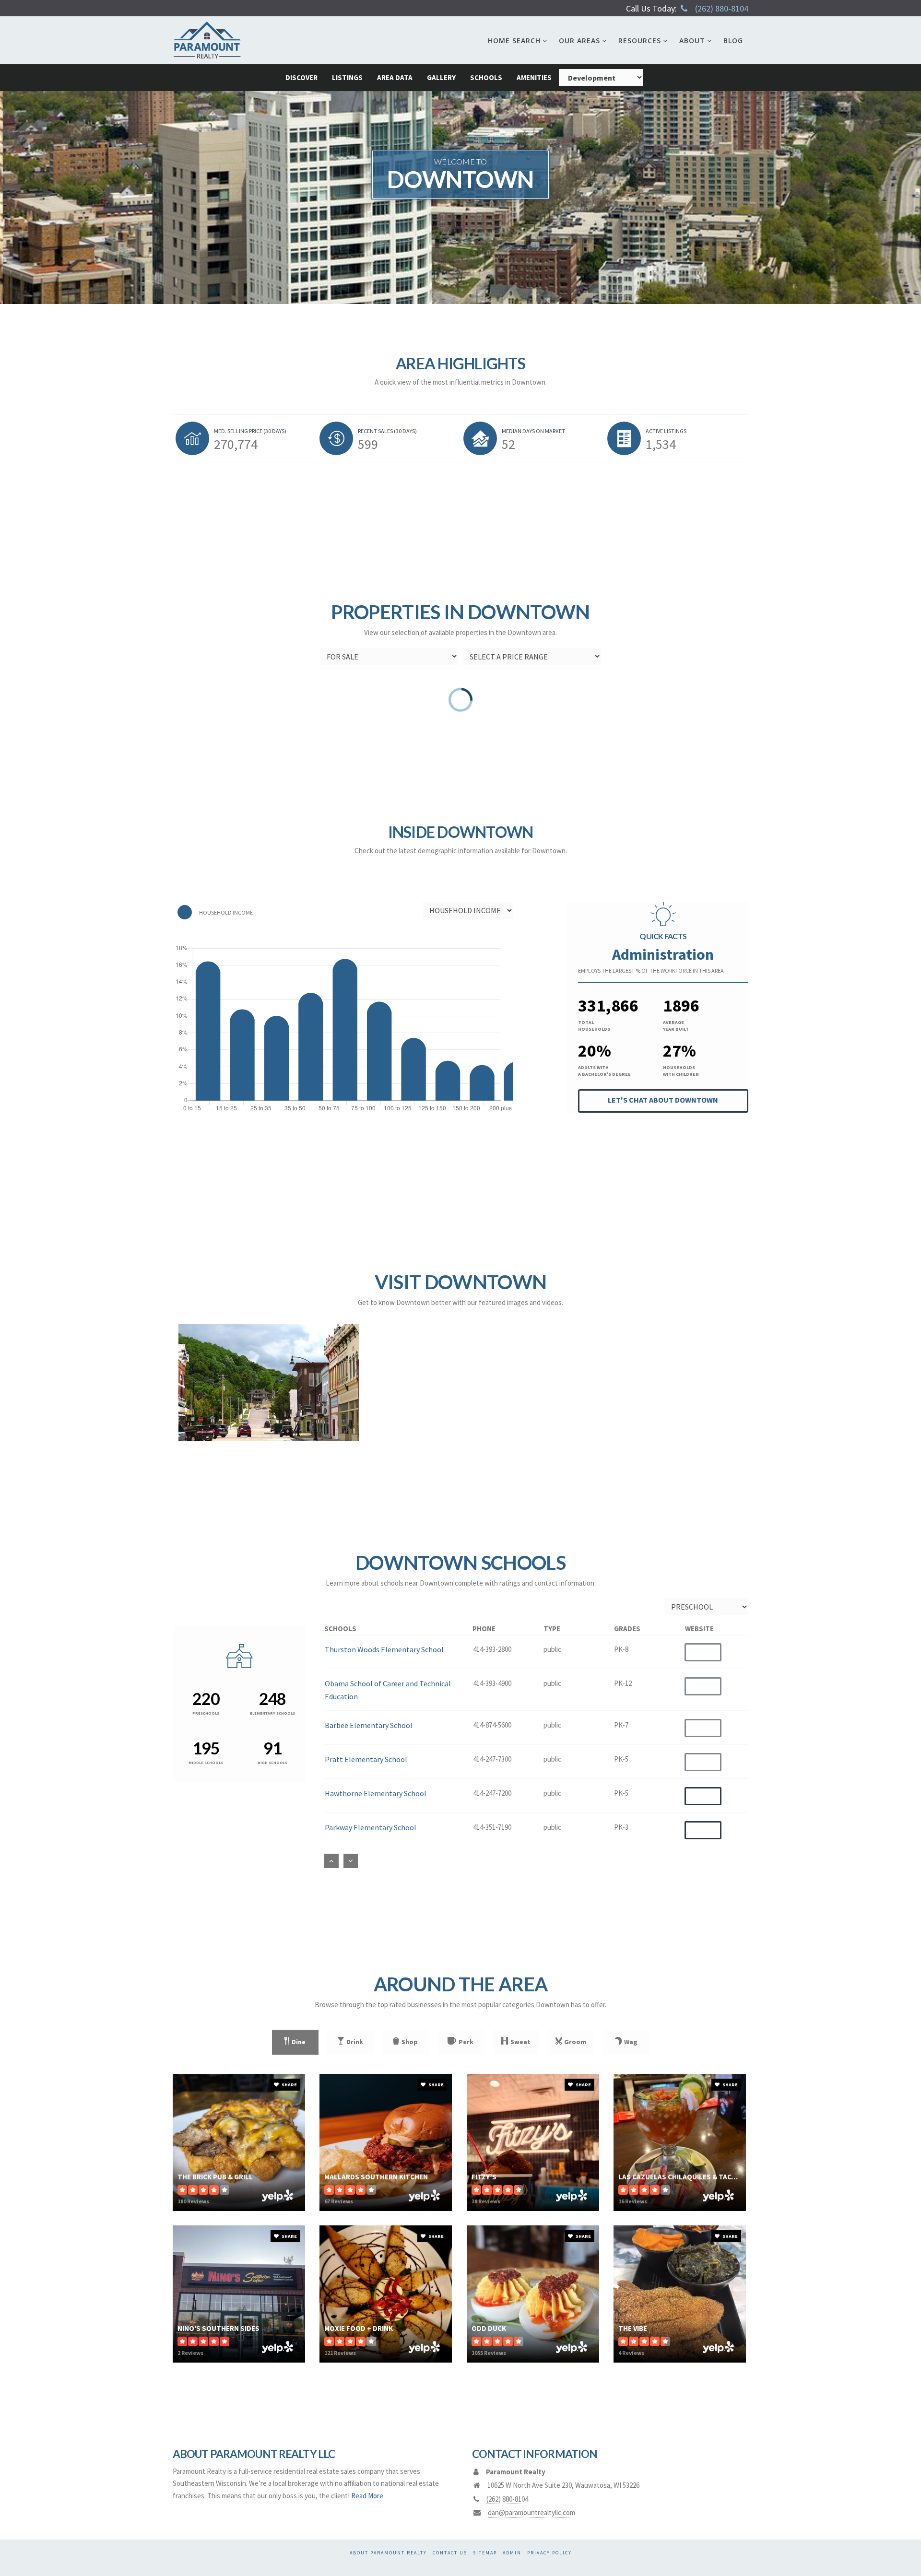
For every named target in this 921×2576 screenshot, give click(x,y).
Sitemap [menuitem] (485, 2553)
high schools (272, 1763)
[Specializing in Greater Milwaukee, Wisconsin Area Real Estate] (207, 40)
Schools (486, 77)
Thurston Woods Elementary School (384, 1649)
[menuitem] (518, 40)
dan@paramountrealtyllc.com (531, 2512)
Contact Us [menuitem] (450, 2553)
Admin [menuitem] (512, 2553)
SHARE (289, 2085)
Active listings (666, 431)
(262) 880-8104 (722, 8)
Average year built (676, 1026)
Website (703, 1796)
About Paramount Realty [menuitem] (388, 2553)
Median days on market (533, 431)
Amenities (534, 77)
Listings (347, 77)
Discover (301, 77)
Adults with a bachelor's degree (604, 1071)
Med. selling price (250, 431)
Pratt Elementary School (366, 1759)
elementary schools (272, 1713)
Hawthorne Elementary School (376, 1793)
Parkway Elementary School (371, 1827)
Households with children (681, 1071)
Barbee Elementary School (369, 1725)
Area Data (395, 77)
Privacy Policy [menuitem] (549, 2553)
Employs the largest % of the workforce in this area (651, 970)
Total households (594, 1026)
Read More (367, 2496)
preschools (206, 1713)
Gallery (441, 77)
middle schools (206, 1763)
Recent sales (387, 431)
